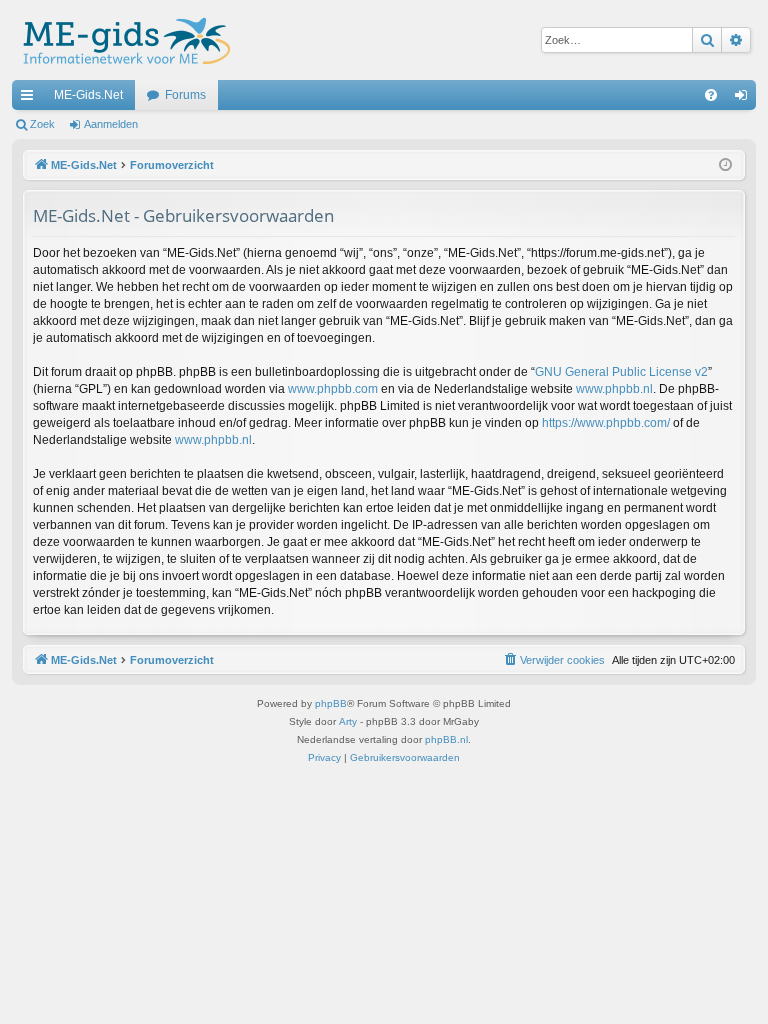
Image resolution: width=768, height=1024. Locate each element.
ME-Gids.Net (88, 95)
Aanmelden (111, 124)
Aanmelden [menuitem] (745, 99)
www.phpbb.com (333, 389)
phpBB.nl (446, 739)
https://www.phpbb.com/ (606, 423)
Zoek (42, 124)
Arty (348, 721)
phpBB (331, 703)
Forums (185, 95)
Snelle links (31, 99)
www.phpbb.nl (614, 389)
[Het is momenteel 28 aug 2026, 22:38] (725, 165)
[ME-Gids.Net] (121, 40)
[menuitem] (711, 95)
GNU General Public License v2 (621, 372)
